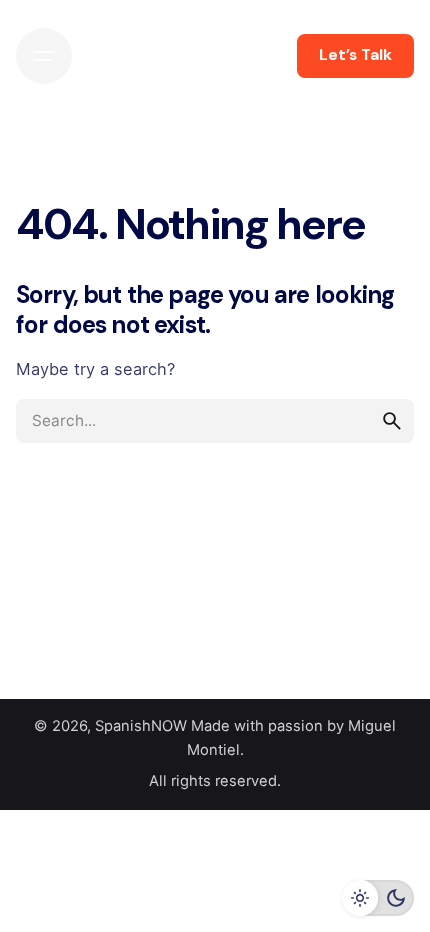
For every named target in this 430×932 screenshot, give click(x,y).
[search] (392, 421)
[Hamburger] (44, 56)
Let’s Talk (355, 55)
